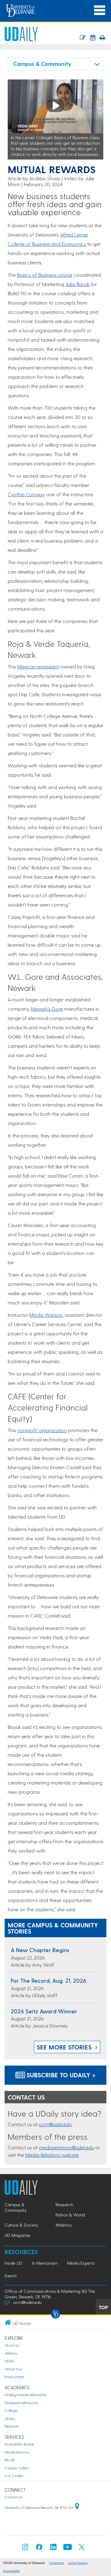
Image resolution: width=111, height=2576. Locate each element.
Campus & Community (16, 2207)
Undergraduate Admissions (26, 2395)
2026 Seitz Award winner (44, 2011)
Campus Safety (17, 2468)
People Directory (17, 2452)
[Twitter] (82, 2549)
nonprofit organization (42, 1430)
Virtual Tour (13, 2369)
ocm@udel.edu (55, 2124)
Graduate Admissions (21, 2403)
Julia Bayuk (78, 284)
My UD (10, 2460)
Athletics (64, 2225)
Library (10, 2418)
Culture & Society (21, 2225)
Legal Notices (78, 2563)
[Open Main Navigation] (100, 10)
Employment (14, 2377)
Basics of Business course (45, 275)
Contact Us (13, 2497)
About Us (12, 2345)
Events (11, 2276)
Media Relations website (52, 2155)
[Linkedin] (53, 2549)
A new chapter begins (40, 1950)
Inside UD (13, 2263)
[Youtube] (68, 2549)
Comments (57, 2563)
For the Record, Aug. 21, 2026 (49, 1980)
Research (64, 2205)
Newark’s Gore (47, 1009)
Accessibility (12, 2571)
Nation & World (70, 2215)
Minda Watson (46, 1315)
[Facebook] (39, 2549)
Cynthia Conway (26, 494)
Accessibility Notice (19, 2444)
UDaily (9, 2361)
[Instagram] (25, 2549)
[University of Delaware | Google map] (77, 2508)
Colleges (11, 2410)
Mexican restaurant (38, 666)
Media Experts (81, 2263)
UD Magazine (17, 2235)
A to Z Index (14, 2476)
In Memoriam (45, 2263)
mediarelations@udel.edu (66, 2147)
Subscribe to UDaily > (60, 2075)
